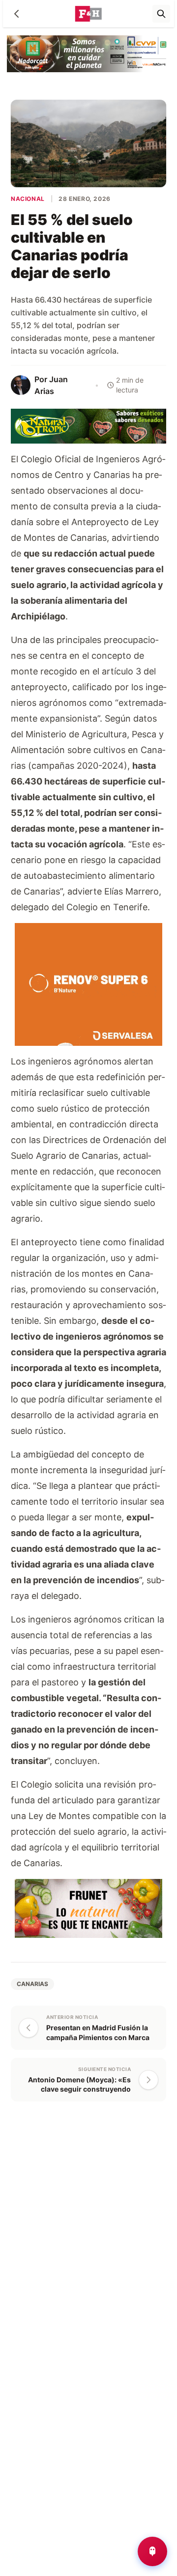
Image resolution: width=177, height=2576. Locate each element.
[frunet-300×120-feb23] (88, 1908)
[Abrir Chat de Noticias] (152, 2551)
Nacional (28, 199)
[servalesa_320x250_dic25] (88, 984)
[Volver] (17, 14)
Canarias (32, 1984)
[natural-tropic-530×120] (88, 426)
